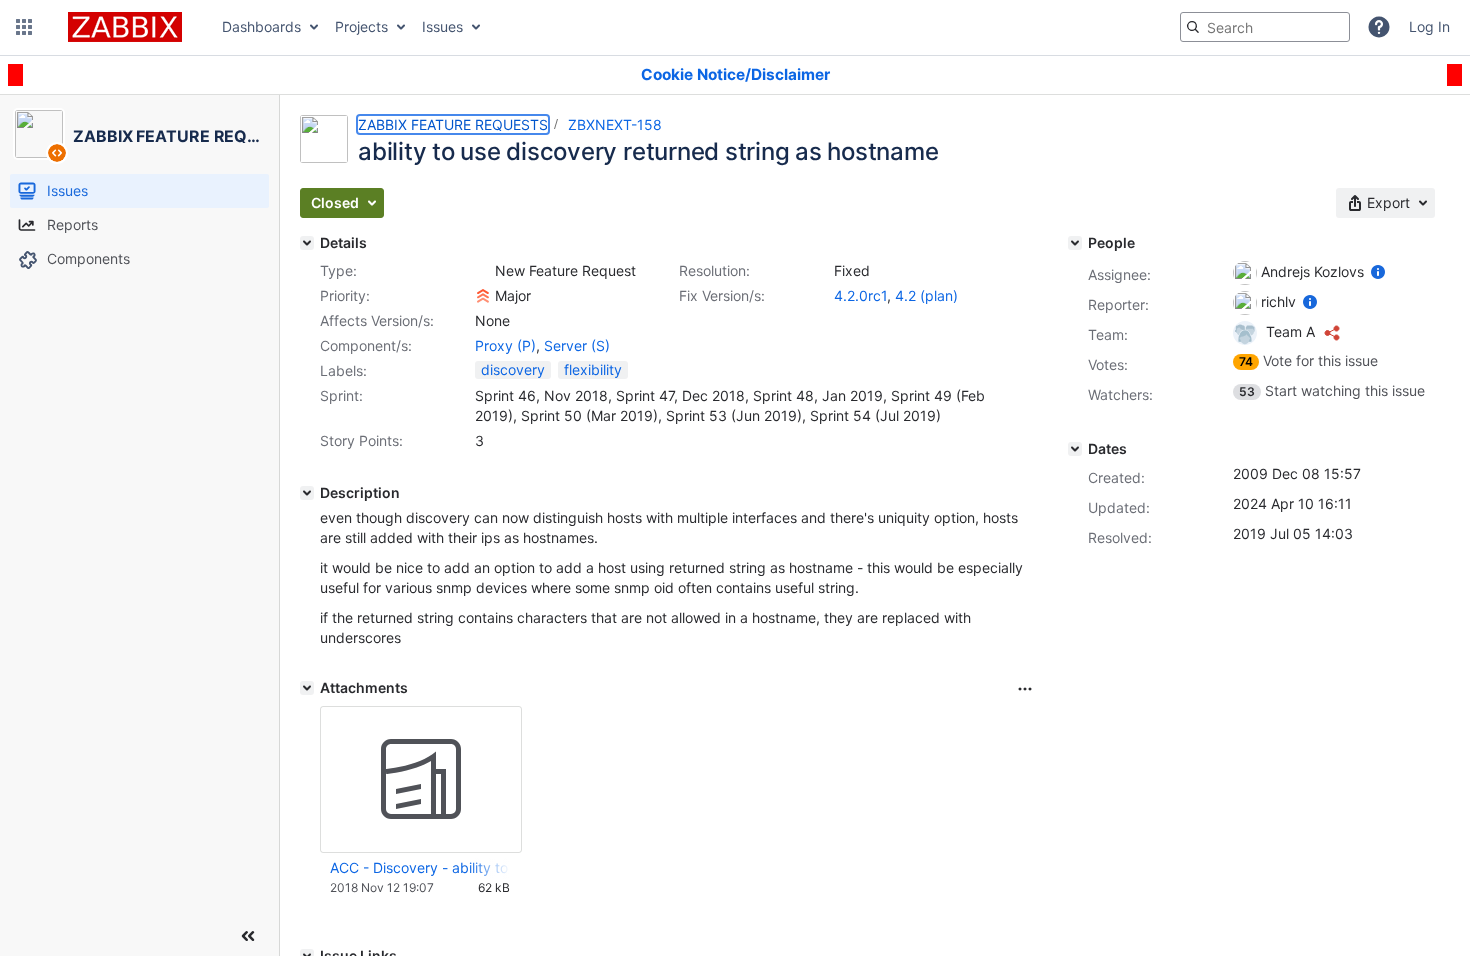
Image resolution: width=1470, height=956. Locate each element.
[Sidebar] (248, 936)
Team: (1108, 334)
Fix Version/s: (722, 295)
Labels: (343, 370)
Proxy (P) (505, 345)
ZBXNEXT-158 (615, 124)
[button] (24, 27)
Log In (1429, 26)
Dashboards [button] (261, 26)
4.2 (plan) (926, 295)
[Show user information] (1378, 271)
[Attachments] (307, 688)
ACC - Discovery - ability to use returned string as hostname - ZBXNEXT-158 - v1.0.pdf (420, 867)
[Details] (307, 243)
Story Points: (361, 440)
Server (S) (577, 345)
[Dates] (1075, 449)
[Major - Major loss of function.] (483, 296)
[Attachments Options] (1025, 689)
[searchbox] (1265, 27)
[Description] (307, 493)
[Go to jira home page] (125, 27)
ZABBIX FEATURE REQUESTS (453, 124)
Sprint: (341, 395)
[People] (1075, 243)
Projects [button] (361, 26)
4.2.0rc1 (860, 295)
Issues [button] (442, 26)
